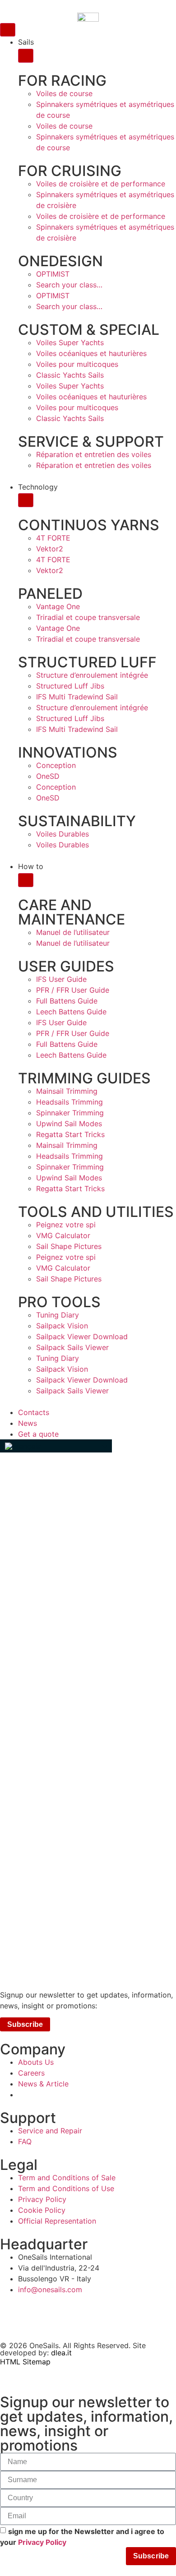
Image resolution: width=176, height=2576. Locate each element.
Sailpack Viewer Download (82, 1337)
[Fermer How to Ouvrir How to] (26, 880)
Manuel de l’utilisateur (73, 932)
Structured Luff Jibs (70, 686)
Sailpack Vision (62, 1326)
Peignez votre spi (66, 1225)
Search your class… (69, 285)
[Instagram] (11, 2317)
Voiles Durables (63, 834)
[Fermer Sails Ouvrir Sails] (26, 56)
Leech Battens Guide (71, 1012)
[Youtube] (144, 2317)
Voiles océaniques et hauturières (91, 353)
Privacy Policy (42, 2542)
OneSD (48, 776)
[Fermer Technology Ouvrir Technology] (26, 500)
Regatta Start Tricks (70, 1134)
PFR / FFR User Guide (73, 990)
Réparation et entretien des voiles (94, 454)
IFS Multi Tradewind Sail (77, 697)
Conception (56, 765)
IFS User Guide (61, 979)
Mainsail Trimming (67, 1091)
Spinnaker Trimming (70, 1113)
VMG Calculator (63, 1235)
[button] (56, 1446)
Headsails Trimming (69, 1102)
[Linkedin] (99, 2317)
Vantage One (58, 606)
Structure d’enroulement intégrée (92, 675)
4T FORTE (53, 538)
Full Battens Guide (67, 1001)
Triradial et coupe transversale (88, 617)
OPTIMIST (53, 274)
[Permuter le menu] (8, 30)
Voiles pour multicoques (77, 364)
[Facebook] (56, 2317)
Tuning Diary (58, 1315)
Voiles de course (64, 93)
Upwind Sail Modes (69, 1124)
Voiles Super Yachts (70, 342)
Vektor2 (50, 549)
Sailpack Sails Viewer (72, 1347)
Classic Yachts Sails (70, 375)
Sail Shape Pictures (69, 1246)
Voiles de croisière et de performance (101, 184)
